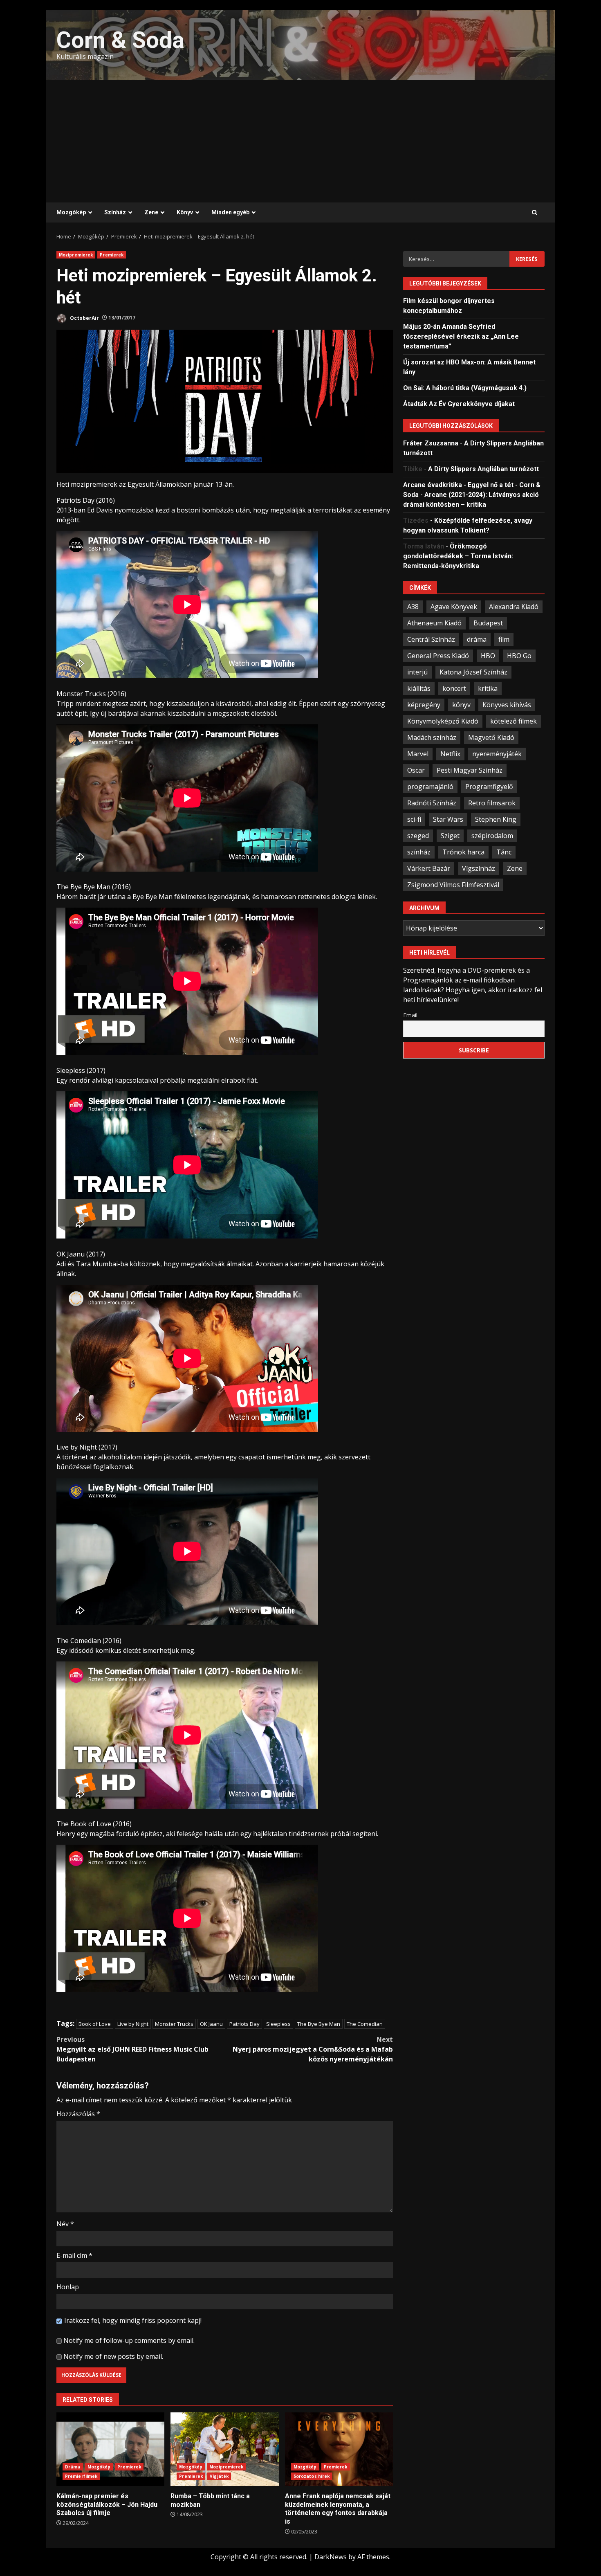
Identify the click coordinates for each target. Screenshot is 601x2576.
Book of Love (95, 2024)
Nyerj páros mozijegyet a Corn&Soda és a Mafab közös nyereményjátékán (313, 2049)
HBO (488, 655)
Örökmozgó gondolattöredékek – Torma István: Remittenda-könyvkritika (458, 556)
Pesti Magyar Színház (470, 770)
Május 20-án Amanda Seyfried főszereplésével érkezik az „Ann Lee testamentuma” (461, 336)
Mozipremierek (76, 255)
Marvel (418, 753)
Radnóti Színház (432, 802)
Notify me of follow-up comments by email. (129, 2340)
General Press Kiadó (438, 655)
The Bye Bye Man (319, 2024)
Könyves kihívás (507, 704)
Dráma (73, 2467)
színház (419, 852)
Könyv (185, 212)
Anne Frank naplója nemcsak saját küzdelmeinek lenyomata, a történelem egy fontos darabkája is (339, 2449)
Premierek (112, 255)
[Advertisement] (300, 141)
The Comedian (365, 2024)
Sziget (450, 835)
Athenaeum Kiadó (434, 623)
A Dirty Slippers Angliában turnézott (483, 469)
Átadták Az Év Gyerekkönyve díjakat (459, 403)
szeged (418, 835)
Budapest (488, 623)
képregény (424, 704)
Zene (151, 212)
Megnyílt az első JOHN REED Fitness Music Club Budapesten (132, 2049)
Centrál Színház (431, 639)
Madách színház (432, 737)
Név (65, 2224)
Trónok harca (463, 852)
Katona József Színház (473, 672)
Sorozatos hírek (312, 2476)
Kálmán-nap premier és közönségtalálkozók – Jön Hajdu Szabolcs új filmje (110, 2449)
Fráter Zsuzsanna (431, 443)
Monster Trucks (174, 2024)
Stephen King (496, 819)
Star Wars (448, 819)
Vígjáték (219, 2476)
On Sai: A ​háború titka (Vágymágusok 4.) (465, 388)
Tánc (504, 852)
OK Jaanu (211, 2024)
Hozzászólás (78, 2114)
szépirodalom (492, 835)
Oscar (416, 770)
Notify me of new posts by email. (113, 2356)
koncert (454, 688)
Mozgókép (71, 212)
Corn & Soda (120, 40)
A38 (413, 606)
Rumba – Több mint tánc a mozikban (224, 2449)
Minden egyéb (230, 212)
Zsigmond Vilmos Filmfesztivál (453, 884)
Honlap (68, 2287)
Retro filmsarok (492, 802)
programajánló (430, 786)
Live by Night (133, 2024)
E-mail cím (74, 2255)
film (504, 639)
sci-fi (414, 819)
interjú (417, 672)
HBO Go (519, 655)
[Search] (535, 213)
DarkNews (331, 2557)
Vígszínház (479, 868)
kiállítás (419, 688)
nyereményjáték (497, 753)
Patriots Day (244, 2024)
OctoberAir (84, 318)
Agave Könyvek (454, 606)
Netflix (450, 753)
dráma (477, 639)
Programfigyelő (489, 786)
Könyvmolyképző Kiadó (443, 721)
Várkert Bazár (429, 868)
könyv (461, 704)
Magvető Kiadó (491, 737)
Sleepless (278, 2024)
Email (410, 1015)
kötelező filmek (514, 721)
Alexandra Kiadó (514, 606)
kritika (488, 688)
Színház (115, 212)
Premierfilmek (81, 2476)
